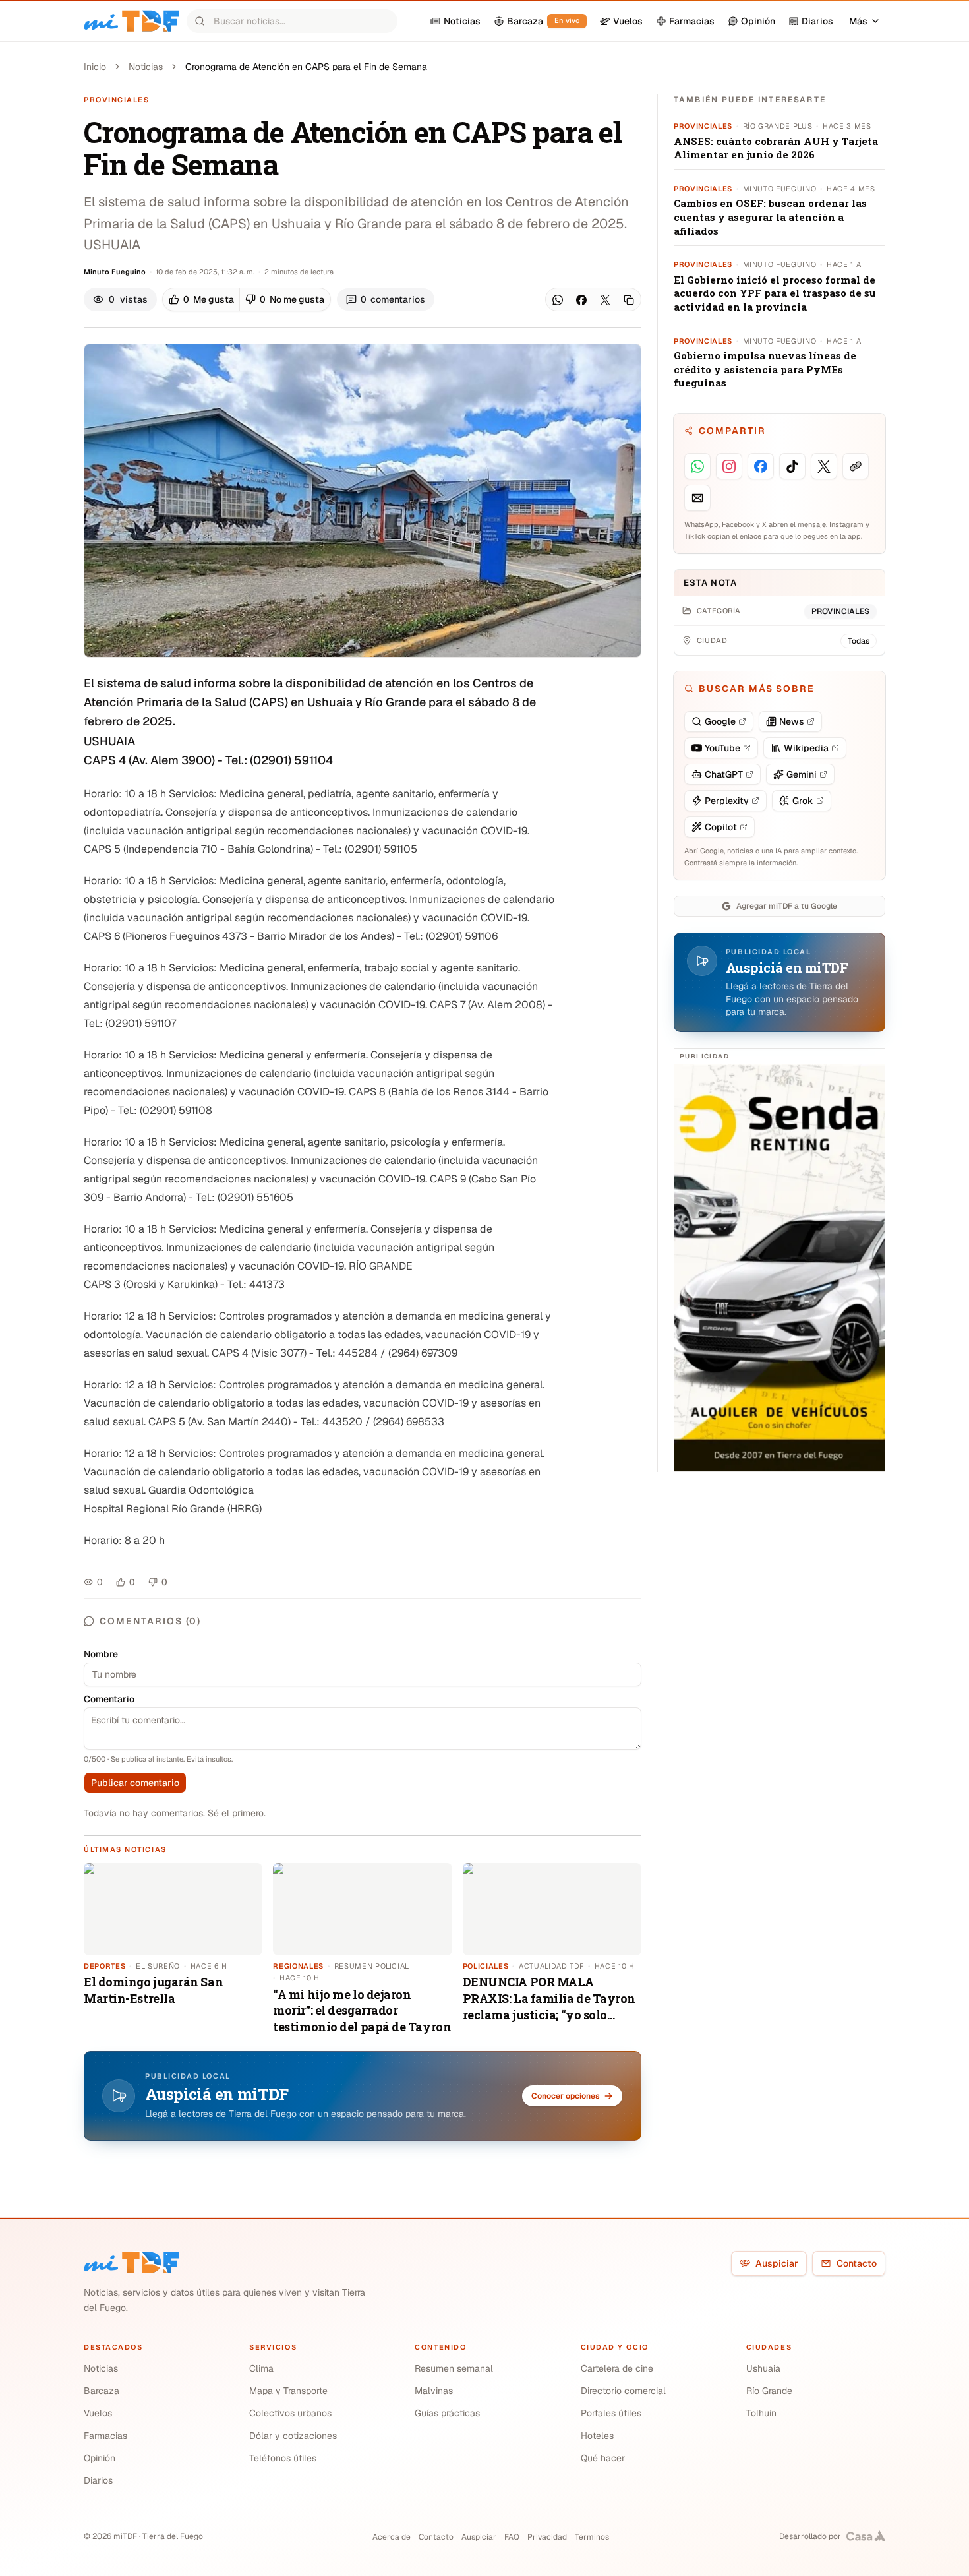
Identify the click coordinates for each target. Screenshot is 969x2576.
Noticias (146, 67)
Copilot (721, 827)
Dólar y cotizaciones (293, 2436)
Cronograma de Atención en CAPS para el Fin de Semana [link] (306, 67)
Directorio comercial (623, 2391)
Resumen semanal (454, 2368)
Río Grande (769, 2391)
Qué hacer (603, 2458)
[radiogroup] (247, 299)
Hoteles (597, 2436)
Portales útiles (611, 2413)
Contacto (857, 2263)
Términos (592, 2537)
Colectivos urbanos (290, 2413)
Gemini (802, 774)
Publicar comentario (135, 1783)
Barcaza (102, 2391)
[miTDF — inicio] (131, 2263)
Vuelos (98, 2413)
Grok (803, 801)
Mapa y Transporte (288, 2391)
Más (858, 21)
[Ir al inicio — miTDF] (131, 21)
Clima (261, 2368)
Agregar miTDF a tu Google (787, 906)
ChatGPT (724, 774)
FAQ (512, 2537)
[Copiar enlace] (629, 300)
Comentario (109, 1699)
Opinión (100, 2458)
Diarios (98, 2480)
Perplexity (727, 801)
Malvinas (434, 2391)
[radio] (201, 299)
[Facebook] (581, 300)
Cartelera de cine (617, 2368)
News (792, 721)
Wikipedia (806, 748)
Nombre (101, 1654)
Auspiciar (777, 2263)
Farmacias (105, 2436)
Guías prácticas (447, 2413)
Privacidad (547, 2537)
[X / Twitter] (605, 300)
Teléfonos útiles (283, 2458)
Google (720, 721)
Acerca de (392, 2537)
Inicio (95, 67)
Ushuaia (763, 2368)
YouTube (722, 748)
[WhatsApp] (558, 300)
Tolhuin (761, 2413)
